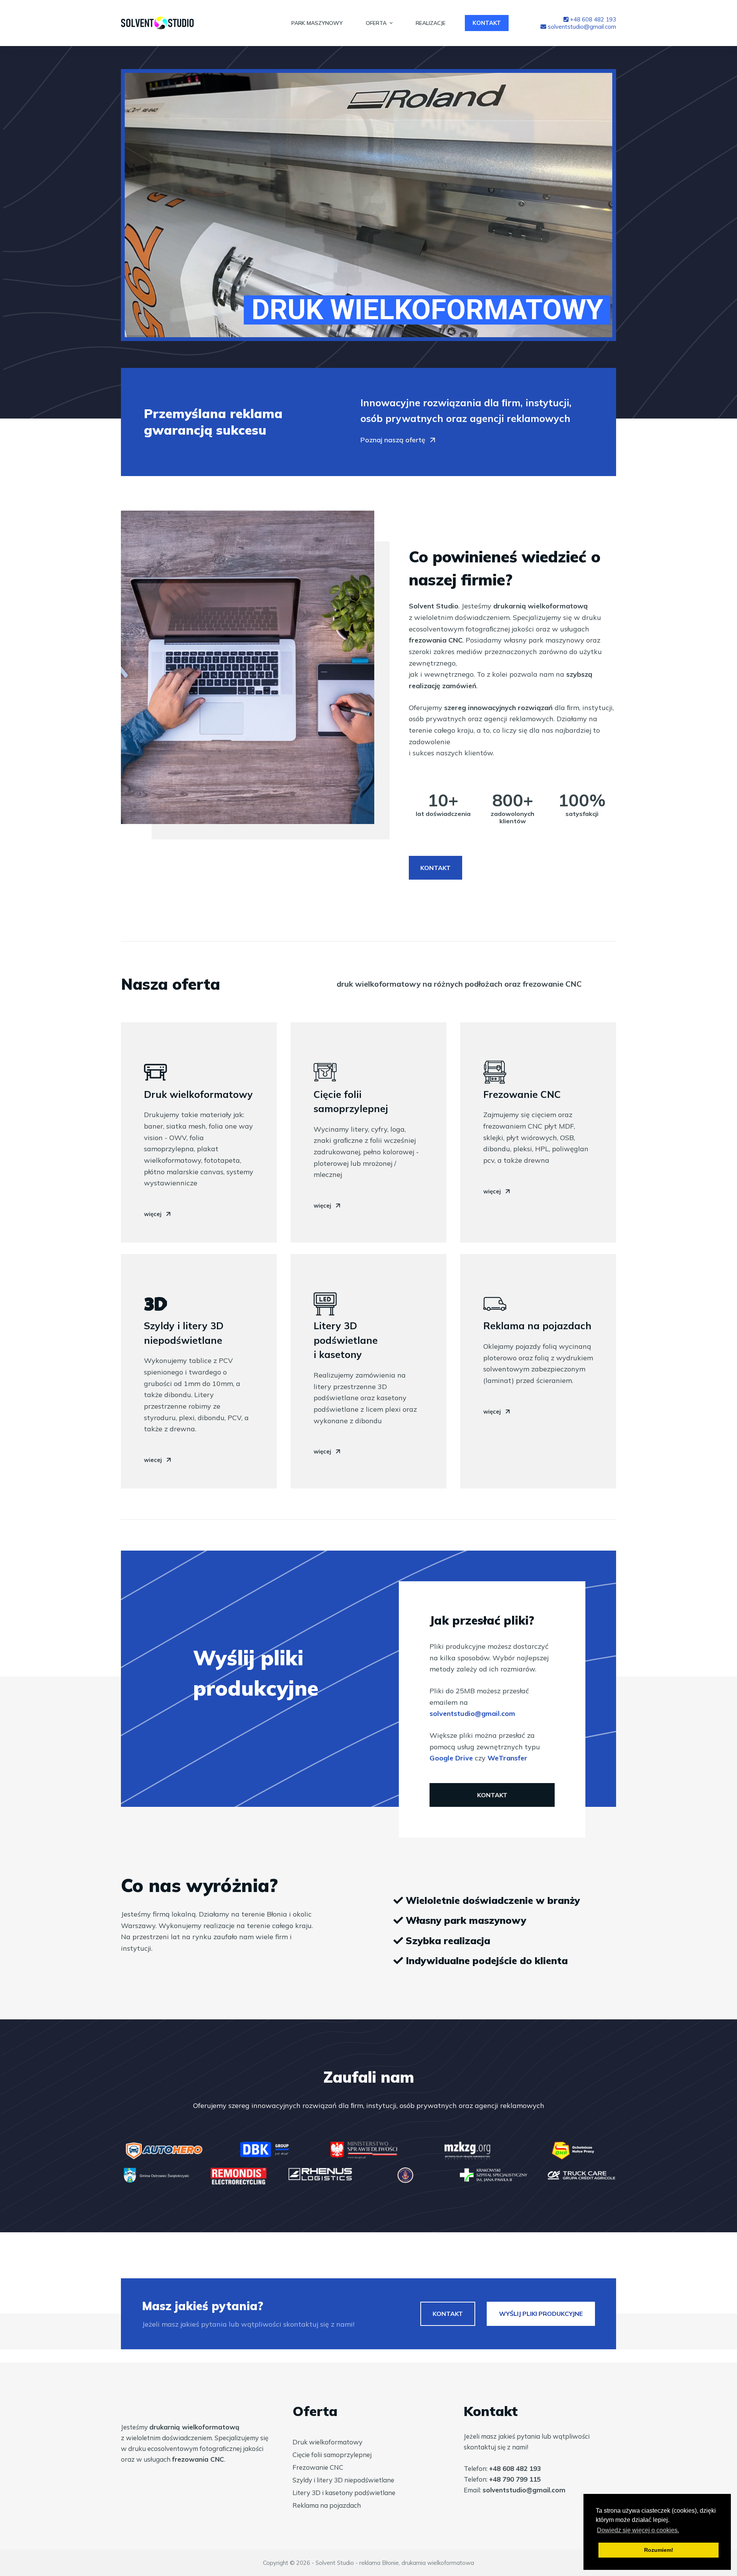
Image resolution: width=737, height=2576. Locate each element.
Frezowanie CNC (318, 2467)
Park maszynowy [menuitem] (317, 23)
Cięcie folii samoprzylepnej (332, 2455)
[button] (398, 441)
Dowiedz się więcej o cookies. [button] (638, 2530)
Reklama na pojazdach (327, 2505)
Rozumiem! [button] (659, 2550)
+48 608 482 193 (592, 19)
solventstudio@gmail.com (581, 27)
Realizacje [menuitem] (431, 23)
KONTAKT (487, 23)
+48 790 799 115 (515, 2479)
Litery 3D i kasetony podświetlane (344, 2493)
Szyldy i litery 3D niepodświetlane (343, 2480)
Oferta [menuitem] (376, 23)
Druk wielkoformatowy (327, 2442)
